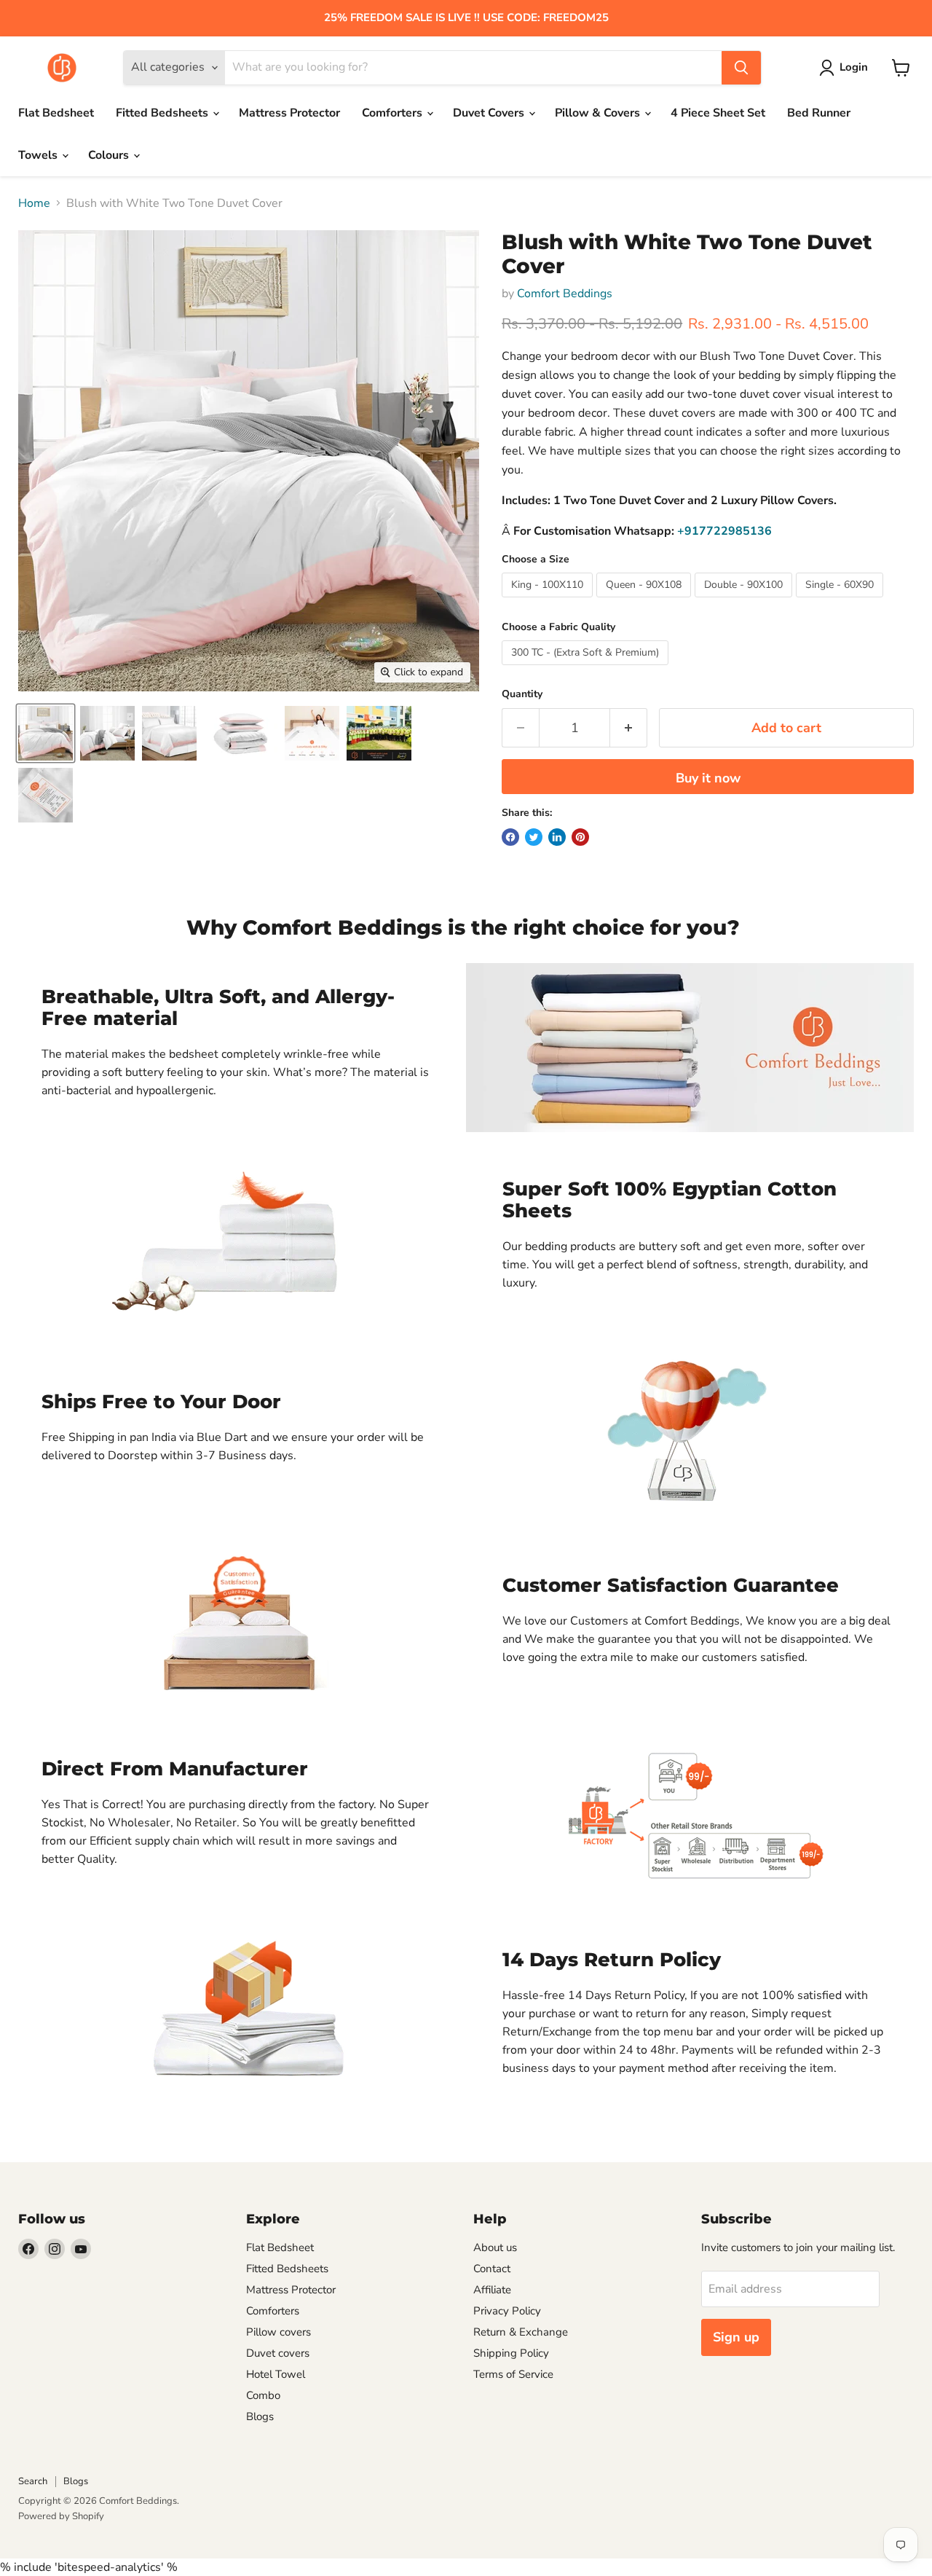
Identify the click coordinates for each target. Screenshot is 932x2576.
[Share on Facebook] (510, 837)
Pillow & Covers (599, 113)
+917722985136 (724, 531)
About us (495, 2247)
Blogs (260, 2416)
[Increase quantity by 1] (629, 728)
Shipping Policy (511, 2353)
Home (34, 203)
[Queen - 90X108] (645, 601)
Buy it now (708, 778)
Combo (263, 2395)
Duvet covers (278, 2353)
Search (33, 2481)
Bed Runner (819, 113)
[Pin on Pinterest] (580, 837)
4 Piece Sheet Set (718, 113)
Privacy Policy (507, 2311)
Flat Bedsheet (56, 113)
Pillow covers (279, 2332)
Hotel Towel (276, 2374)
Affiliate (492, 2290)
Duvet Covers (490, 113)
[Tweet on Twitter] (534, 837)
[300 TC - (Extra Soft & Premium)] (587, 669)
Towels (39, 155)
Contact (492, 2269)
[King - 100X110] (549, 601)
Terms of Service (513, 2374)
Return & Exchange (521, 2332)
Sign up (736, 2337)
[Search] (741, 68)
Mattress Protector (289, 113)
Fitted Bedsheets (163, 113)
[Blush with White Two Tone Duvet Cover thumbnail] (46, 733)
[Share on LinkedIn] (557, 837)
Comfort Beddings (565, 294)
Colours (110, 155)
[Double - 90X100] (745, 601)
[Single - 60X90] (841, 601)
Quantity (522, 694)
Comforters (394, 113)
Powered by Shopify (61, 2516)
